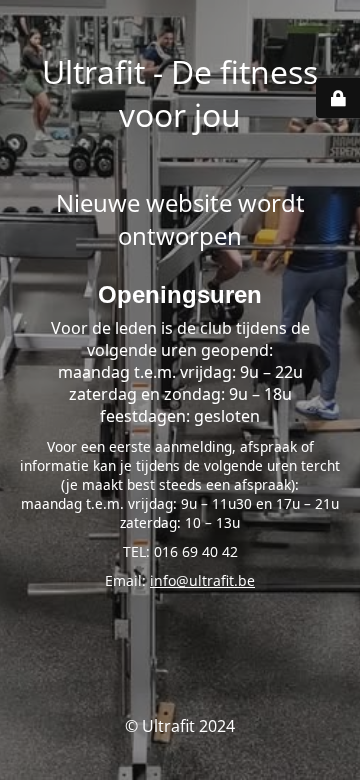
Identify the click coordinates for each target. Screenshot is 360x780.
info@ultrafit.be (202, 580)
